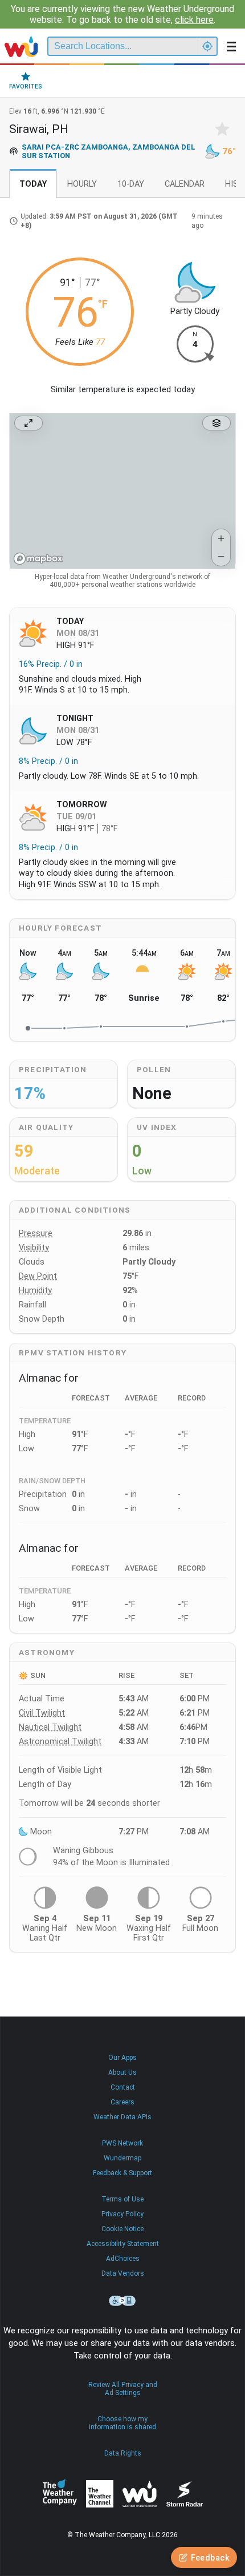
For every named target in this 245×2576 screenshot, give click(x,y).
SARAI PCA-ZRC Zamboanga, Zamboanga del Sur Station (109, 151)
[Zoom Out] (221, 557)
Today (33, 184)
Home (21, 46)
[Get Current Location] (207, 46)
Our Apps (122, 2058)
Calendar (185, 184)
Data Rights (123, 2453)
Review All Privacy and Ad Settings (123, 2389)
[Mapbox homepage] (38, 559)
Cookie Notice (122, 2229)
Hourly (82, 184)
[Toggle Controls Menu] (217, 423)
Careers (122, 2102)
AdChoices (123, 2259)
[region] (122, 491)
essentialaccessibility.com (122, 2301)
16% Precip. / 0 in (51, 664)
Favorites (26, 86)
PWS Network (122, 2143)
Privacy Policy (122, 2214)
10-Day (131, 184)
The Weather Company (60, 2494)
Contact (123, 2087)
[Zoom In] (221, 538)
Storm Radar (184, 2494)
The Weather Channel (100, 2494)
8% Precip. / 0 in (48, 761)
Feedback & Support (122, 2173)
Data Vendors (123, 2273)
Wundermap (122, 2158)
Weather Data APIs (122, 2117)
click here (194, 20)
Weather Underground (140, 2494)
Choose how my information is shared (122, 2423)
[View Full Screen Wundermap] (28, 423)
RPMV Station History (73, 1353)
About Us (122, 2072)
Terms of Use (122, 2199)
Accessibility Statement (123, 2244)
